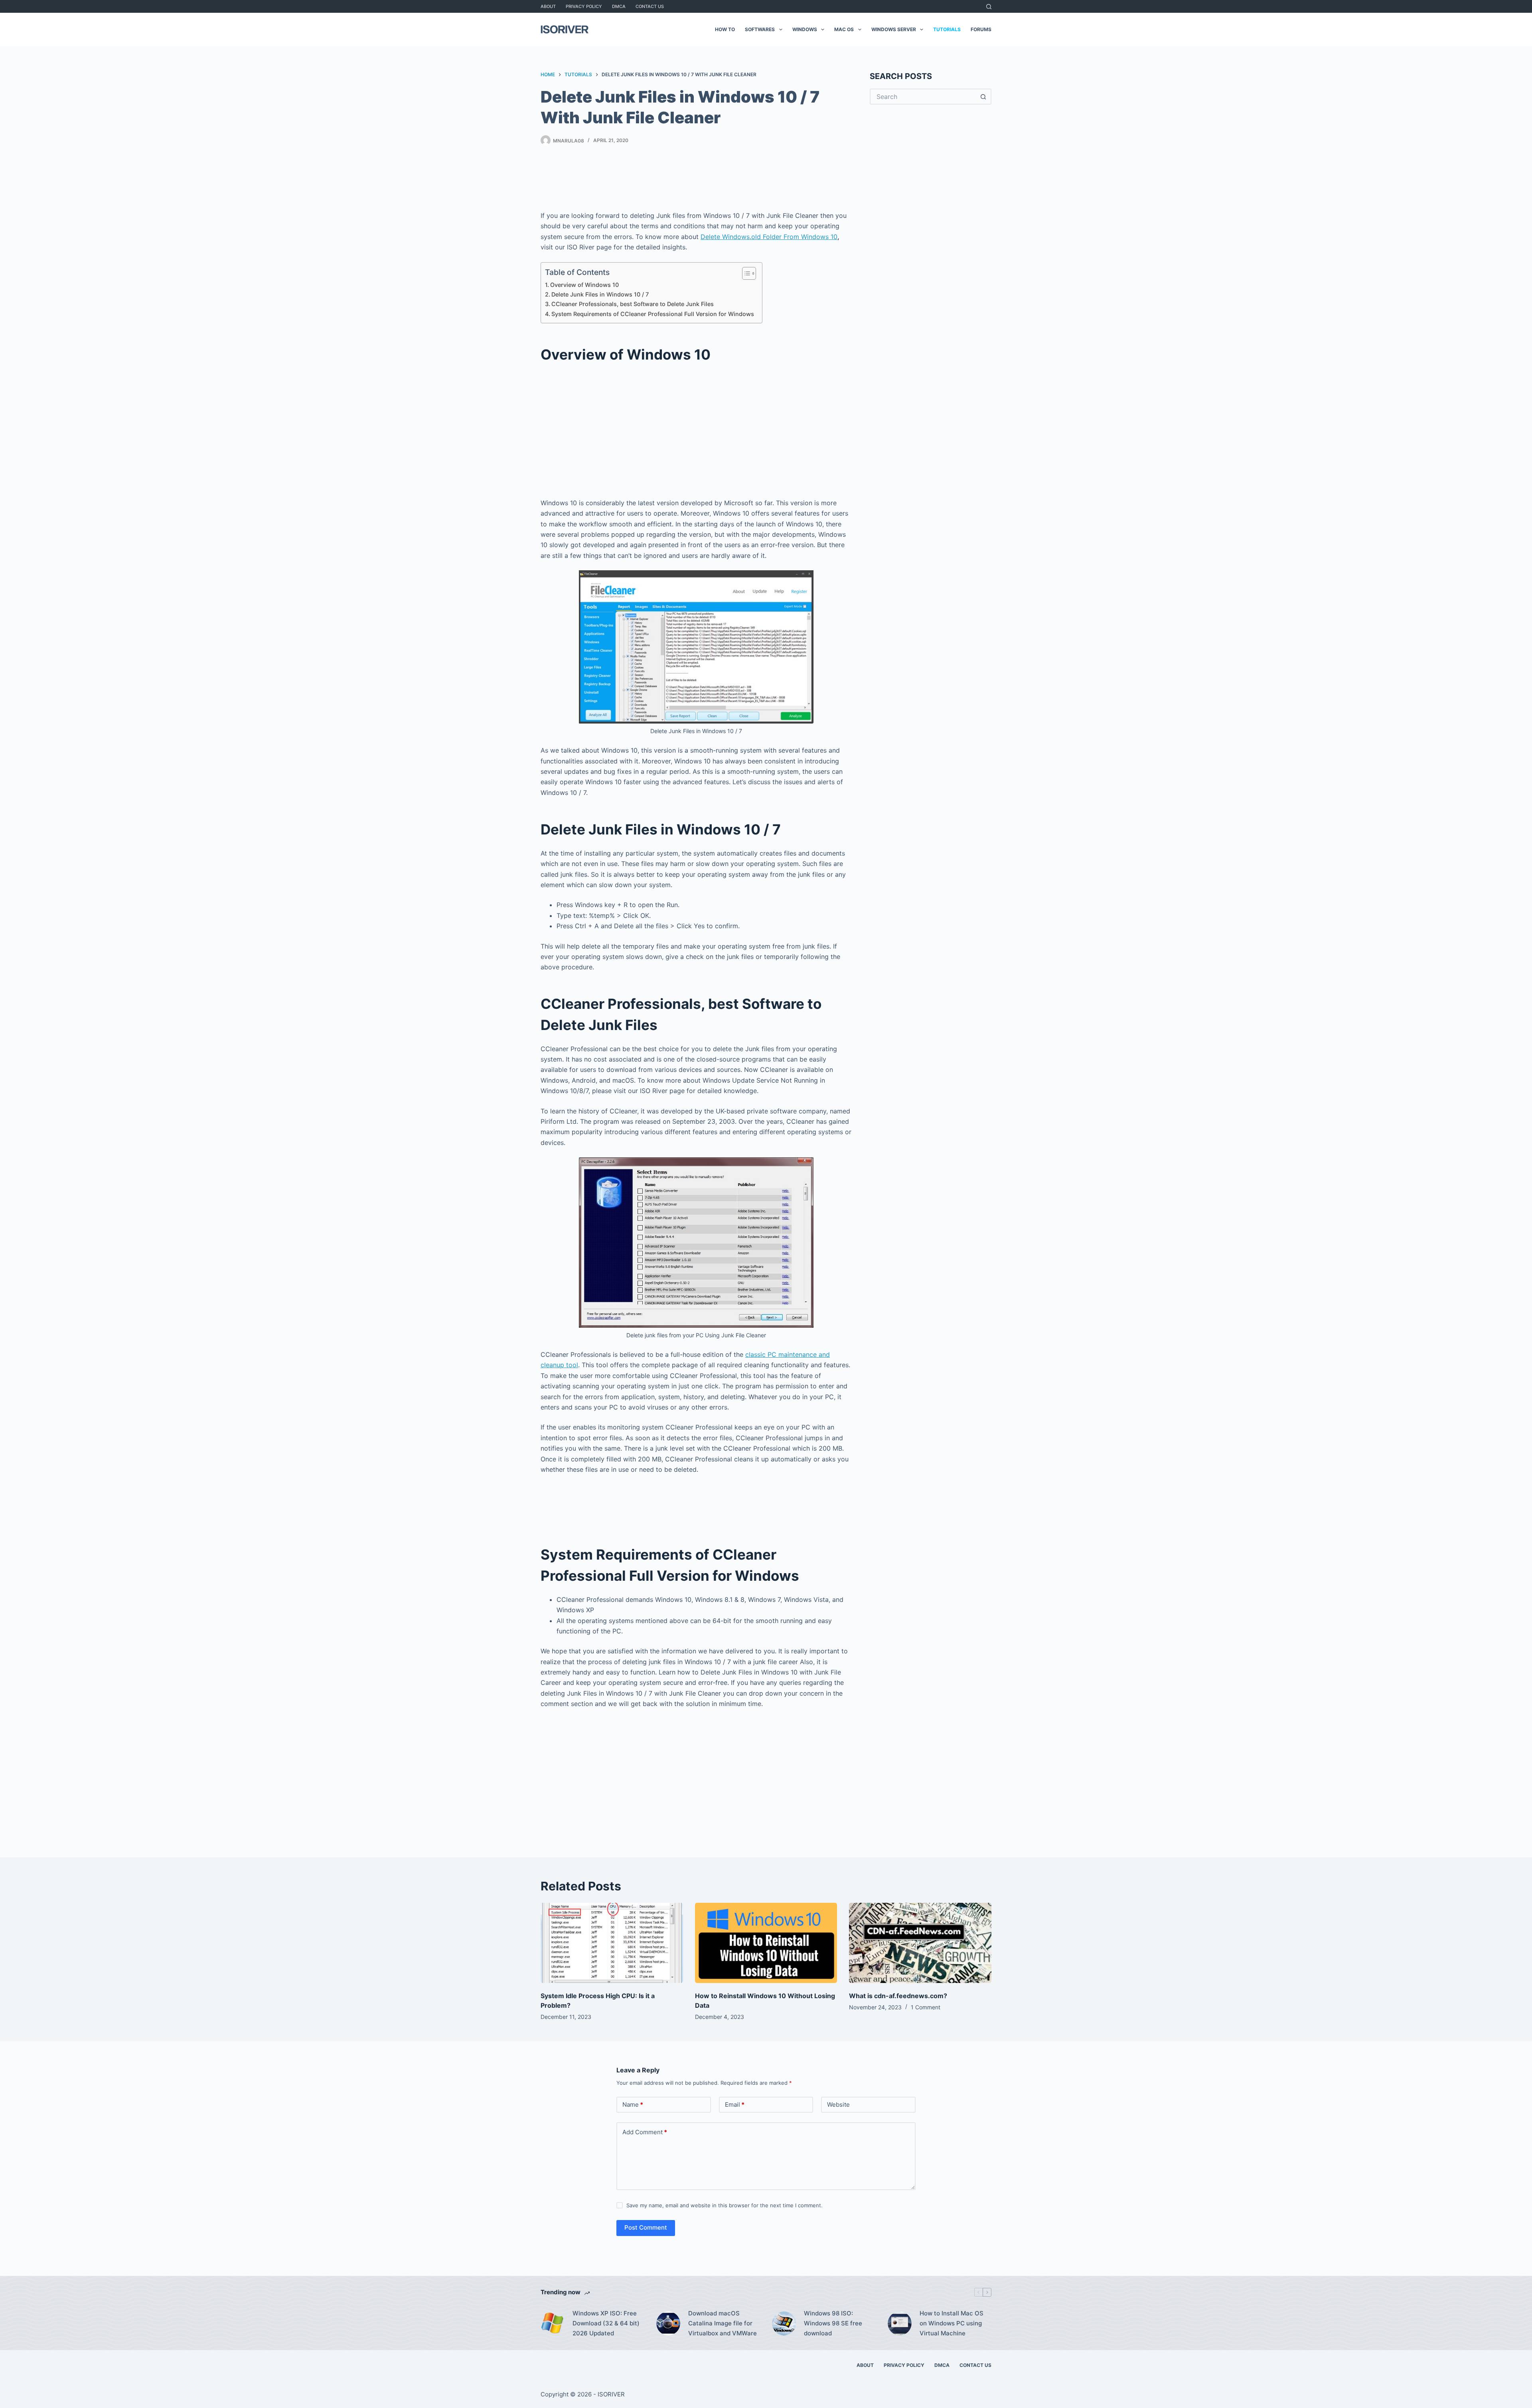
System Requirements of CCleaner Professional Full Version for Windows (653, 314)
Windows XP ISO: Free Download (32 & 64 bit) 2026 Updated (606, 2323)
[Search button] (983, 97)
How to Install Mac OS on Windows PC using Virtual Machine (952, 2323)
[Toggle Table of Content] (745, 273)
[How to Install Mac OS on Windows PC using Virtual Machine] (900, 2323)
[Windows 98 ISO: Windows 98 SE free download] (784, 2323)
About (548, 6)
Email (735, 2105)
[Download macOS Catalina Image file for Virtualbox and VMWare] (668, 2323)
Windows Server (894, 29)
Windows (805, 29)
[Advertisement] (696, 180)
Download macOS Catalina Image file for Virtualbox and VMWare (723, 2323)
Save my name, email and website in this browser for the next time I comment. (725, 2205)
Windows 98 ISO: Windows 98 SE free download (833, 2323)
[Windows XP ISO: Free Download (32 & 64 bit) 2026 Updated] (553, 2323)
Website (838, 2105)
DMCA (619, 6)
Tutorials (947, 29)
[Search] (989, 7)
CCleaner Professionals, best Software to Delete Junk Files (633, 304)
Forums (981, 29)
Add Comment (645, 2132)
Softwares (760, 29)
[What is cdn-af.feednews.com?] (920, 1943)
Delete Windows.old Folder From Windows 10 (769, 237)
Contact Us (650, 6)
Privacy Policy (584, 6)
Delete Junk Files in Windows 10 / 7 (600, 294)
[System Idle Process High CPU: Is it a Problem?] (612, 1943)
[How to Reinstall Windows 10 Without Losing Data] (766, 1943)
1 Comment (926, 2007)
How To (725, 29)
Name (633, 2105)
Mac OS (844, 29)
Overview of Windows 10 (584, 285)
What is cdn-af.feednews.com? (898, 1996)
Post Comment (646, 2227)
